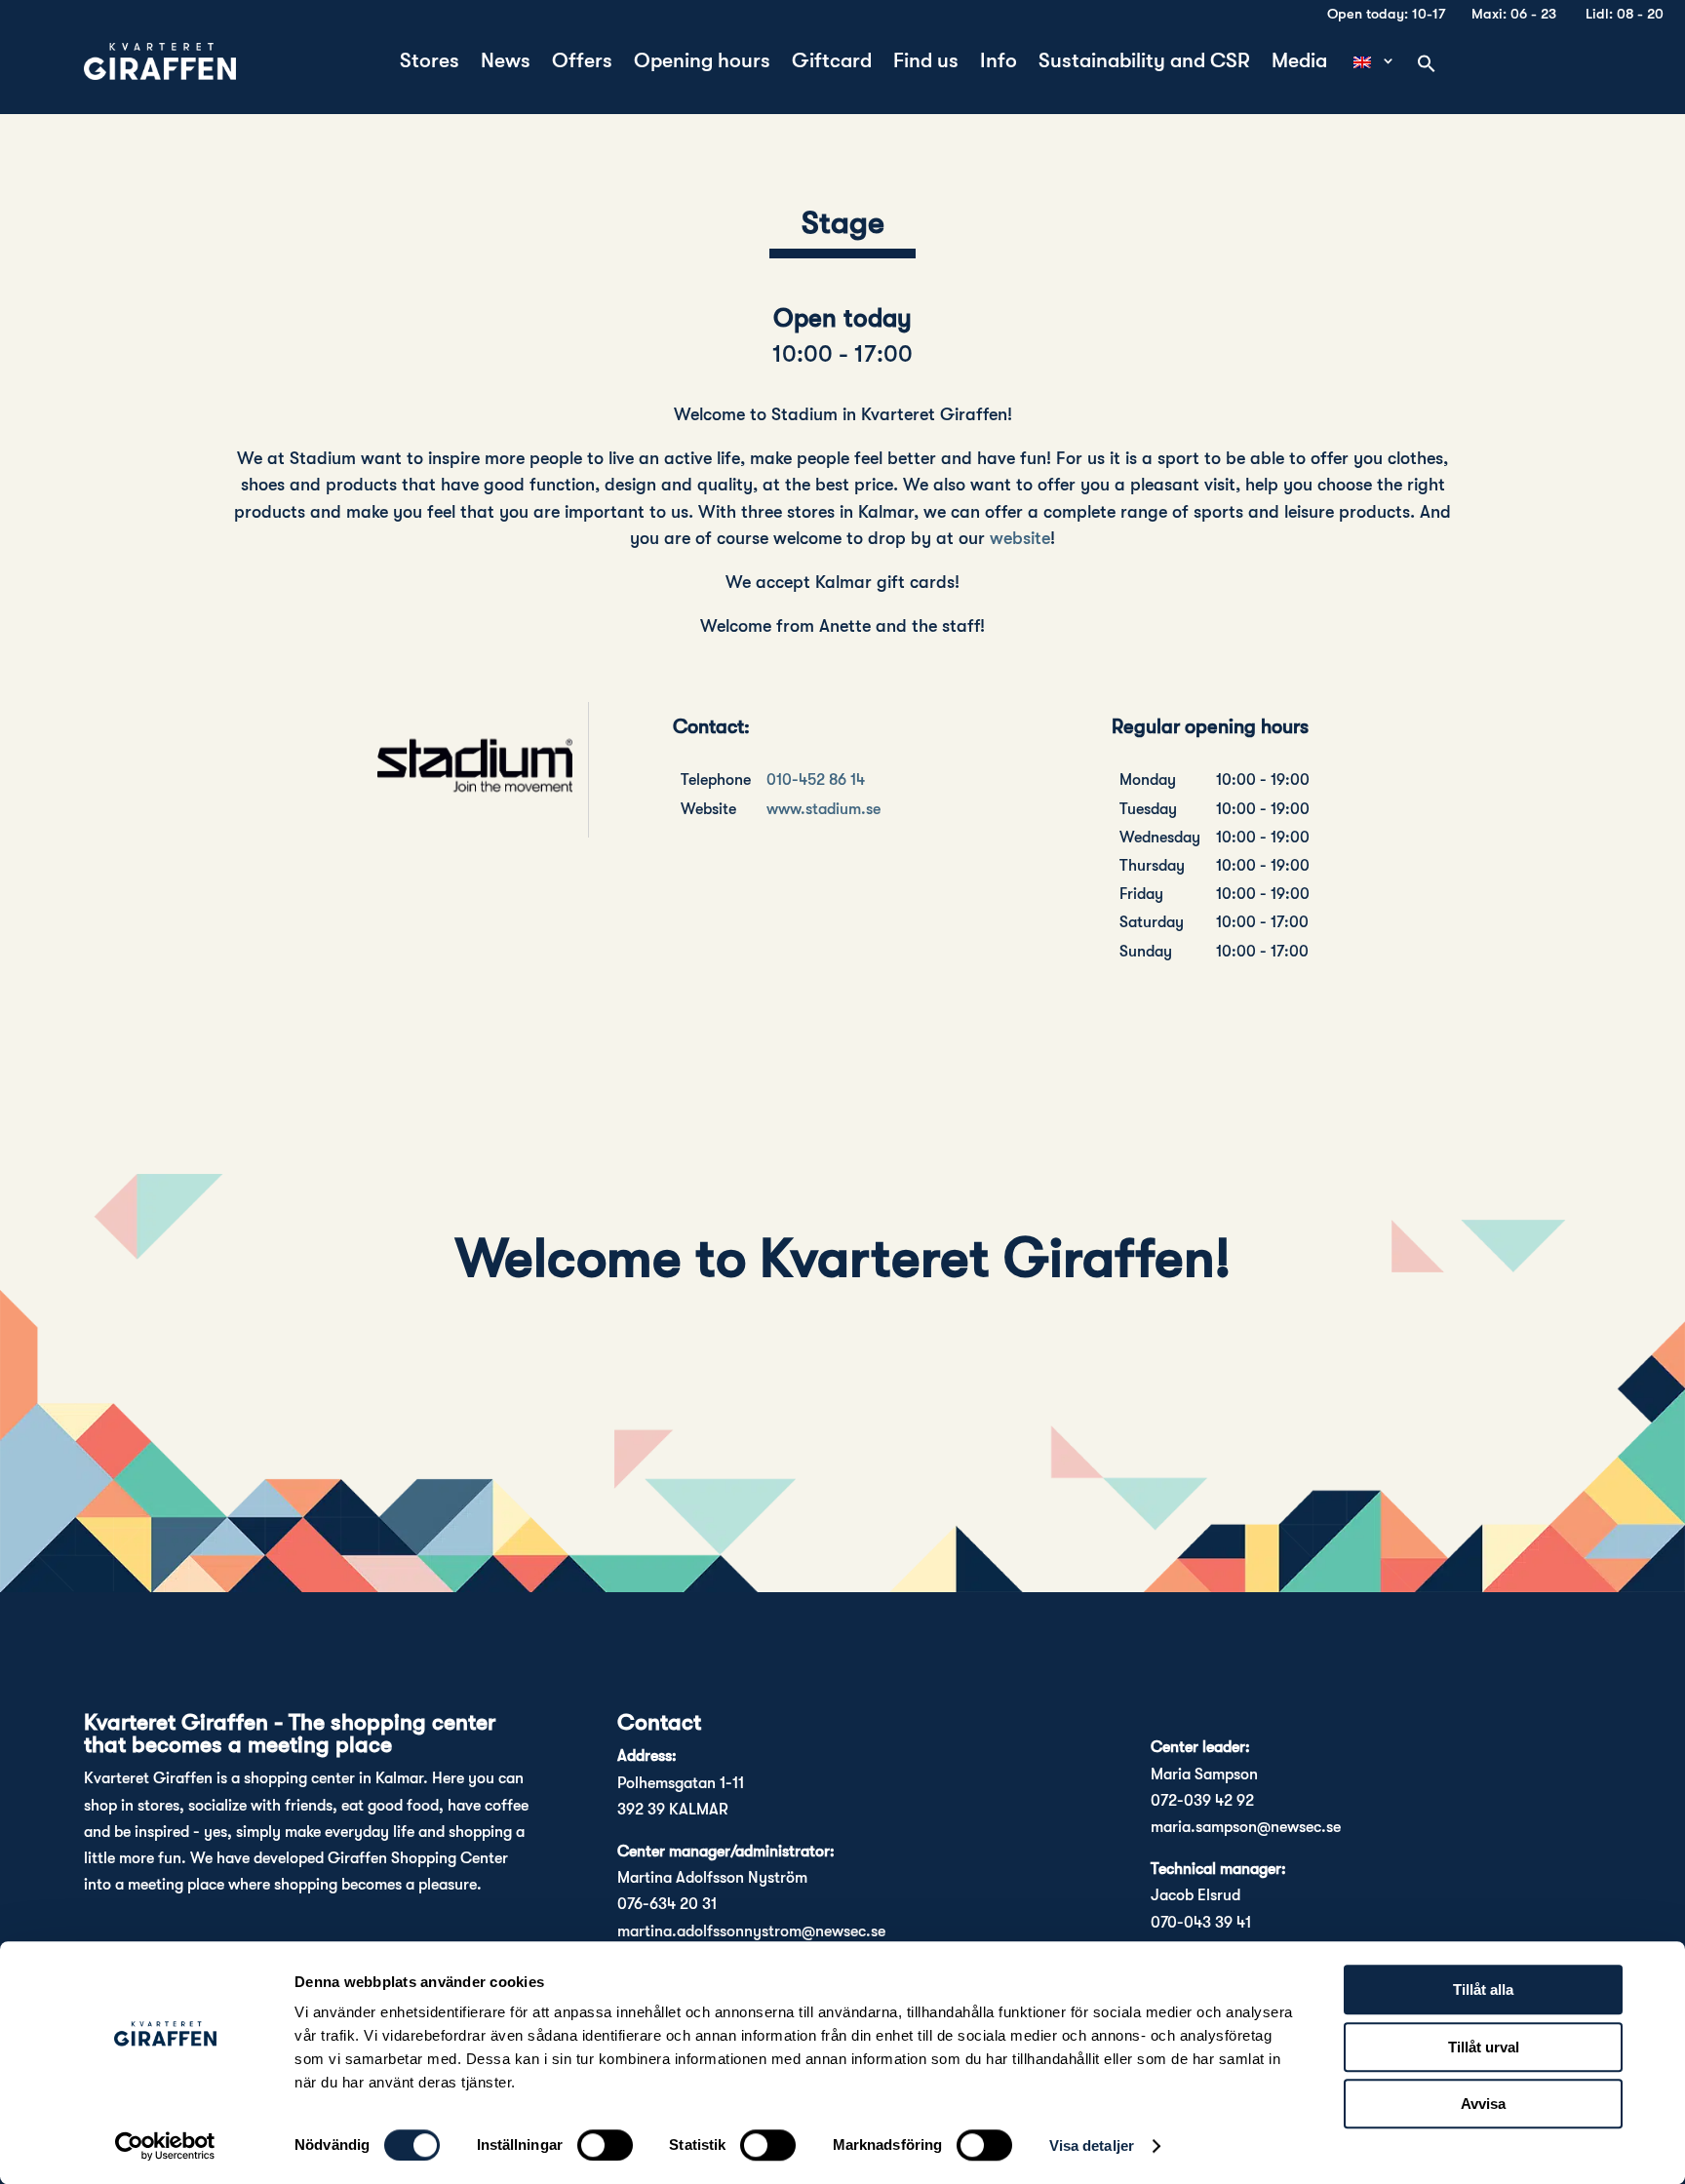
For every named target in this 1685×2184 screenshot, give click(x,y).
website (1020, 538)
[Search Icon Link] (1427, 65)
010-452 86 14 (816, 780)
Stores (430, 63)
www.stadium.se (823, 809)
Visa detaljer (1092, 2145)
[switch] (605, 2145)
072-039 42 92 (1202, 1801)
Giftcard (832, 63)
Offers (582, 63)
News (506, 63)
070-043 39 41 (1201, 1923)
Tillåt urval (1484, 2047)
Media (1299, 63)
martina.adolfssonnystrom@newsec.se (751, 1931)
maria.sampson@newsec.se (1246, 1827)
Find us (926, 63)
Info (999, 63)
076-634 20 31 (667, 1904)
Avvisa (1483, 2104)
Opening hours (702, 63)
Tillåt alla (1483, 1989)
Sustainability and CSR (1144, 63)
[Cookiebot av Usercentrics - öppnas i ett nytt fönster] (165, 2146)
